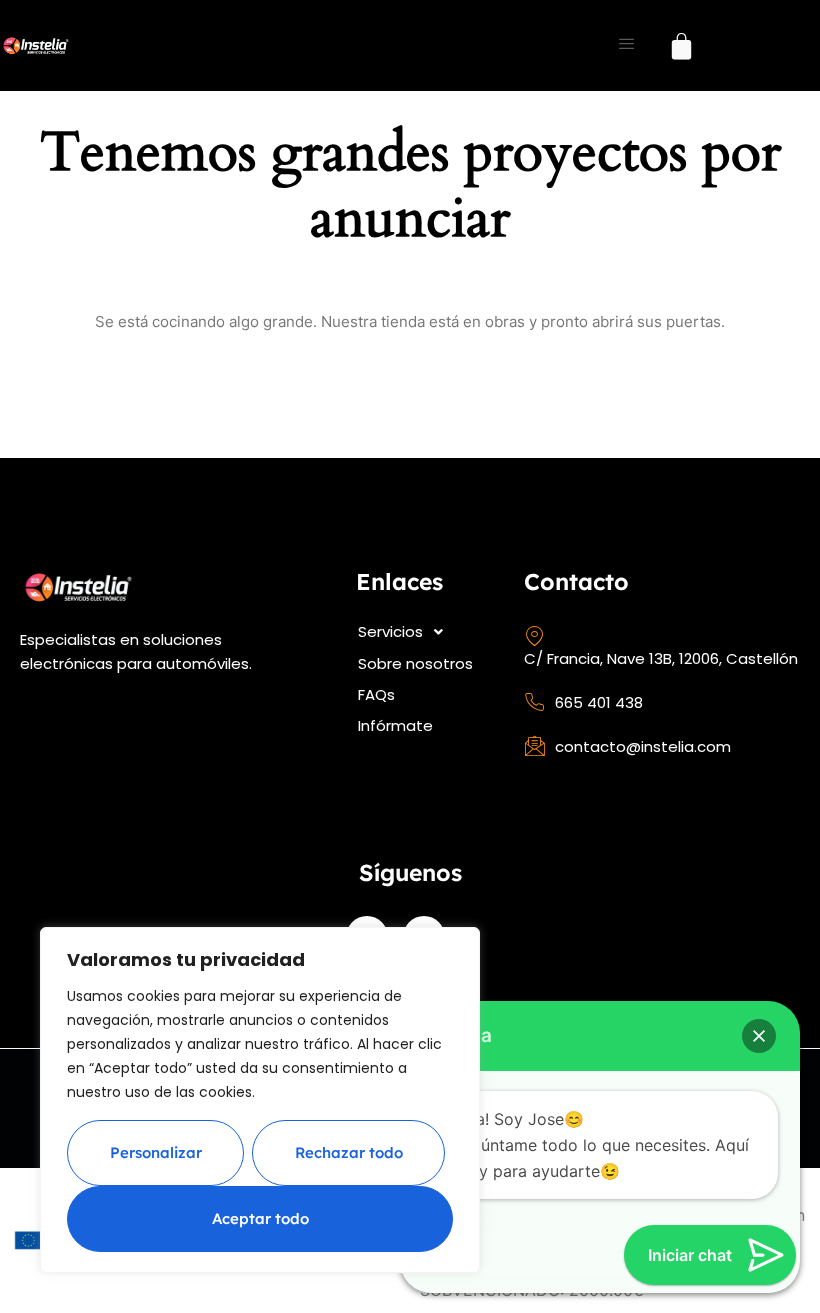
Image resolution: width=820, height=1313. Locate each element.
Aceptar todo (260, 1218)
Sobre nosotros (415, 663)
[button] (423, 632)
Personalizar (156, 1152)
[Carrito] (681, 45)
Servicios (390, 631)
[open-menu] (626, 45)
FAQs (376, 694)
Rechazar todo (349, 1152)
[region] (260, 1100)
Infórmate (395, 725)
